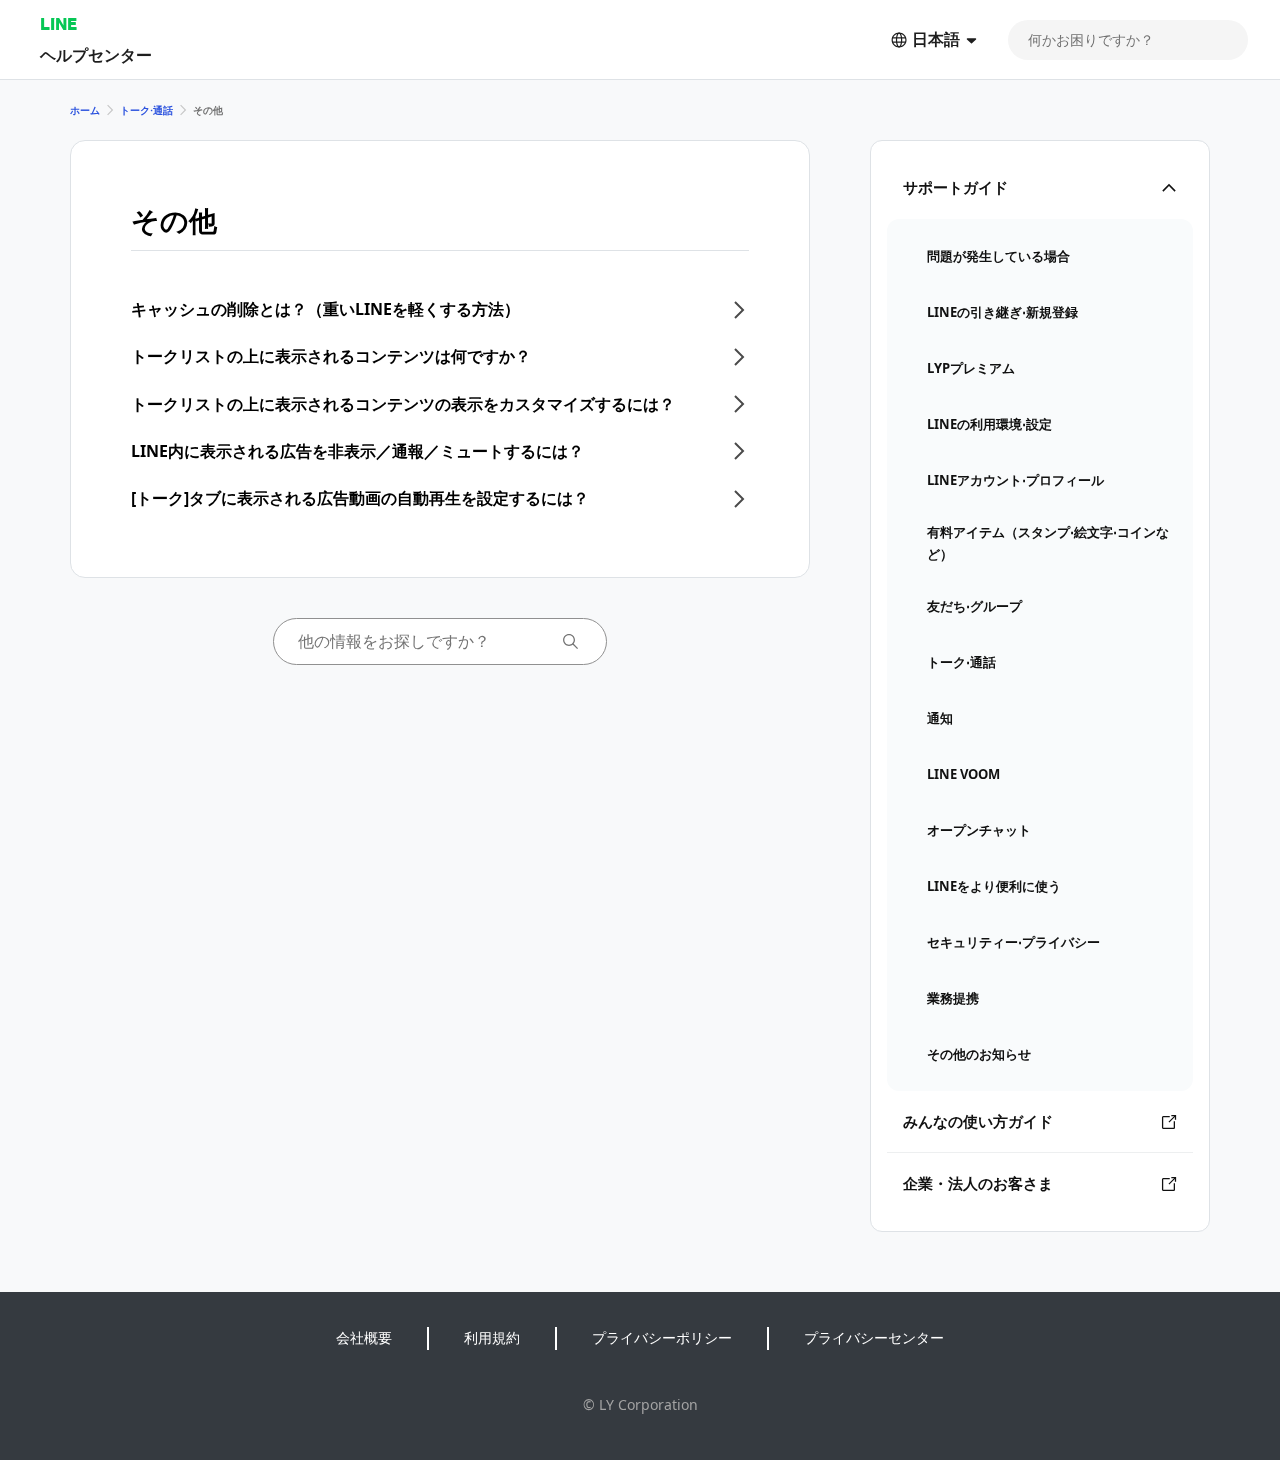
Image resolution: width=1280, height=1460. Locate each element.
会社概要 (364, 1337)
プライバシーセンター (874, 1337)
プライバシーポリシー (662, 1337)
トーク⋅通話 (146, 110)
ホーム (85, 110)
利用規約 (492, 1337)
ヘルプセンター (96, 54)
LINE (58, 23)
